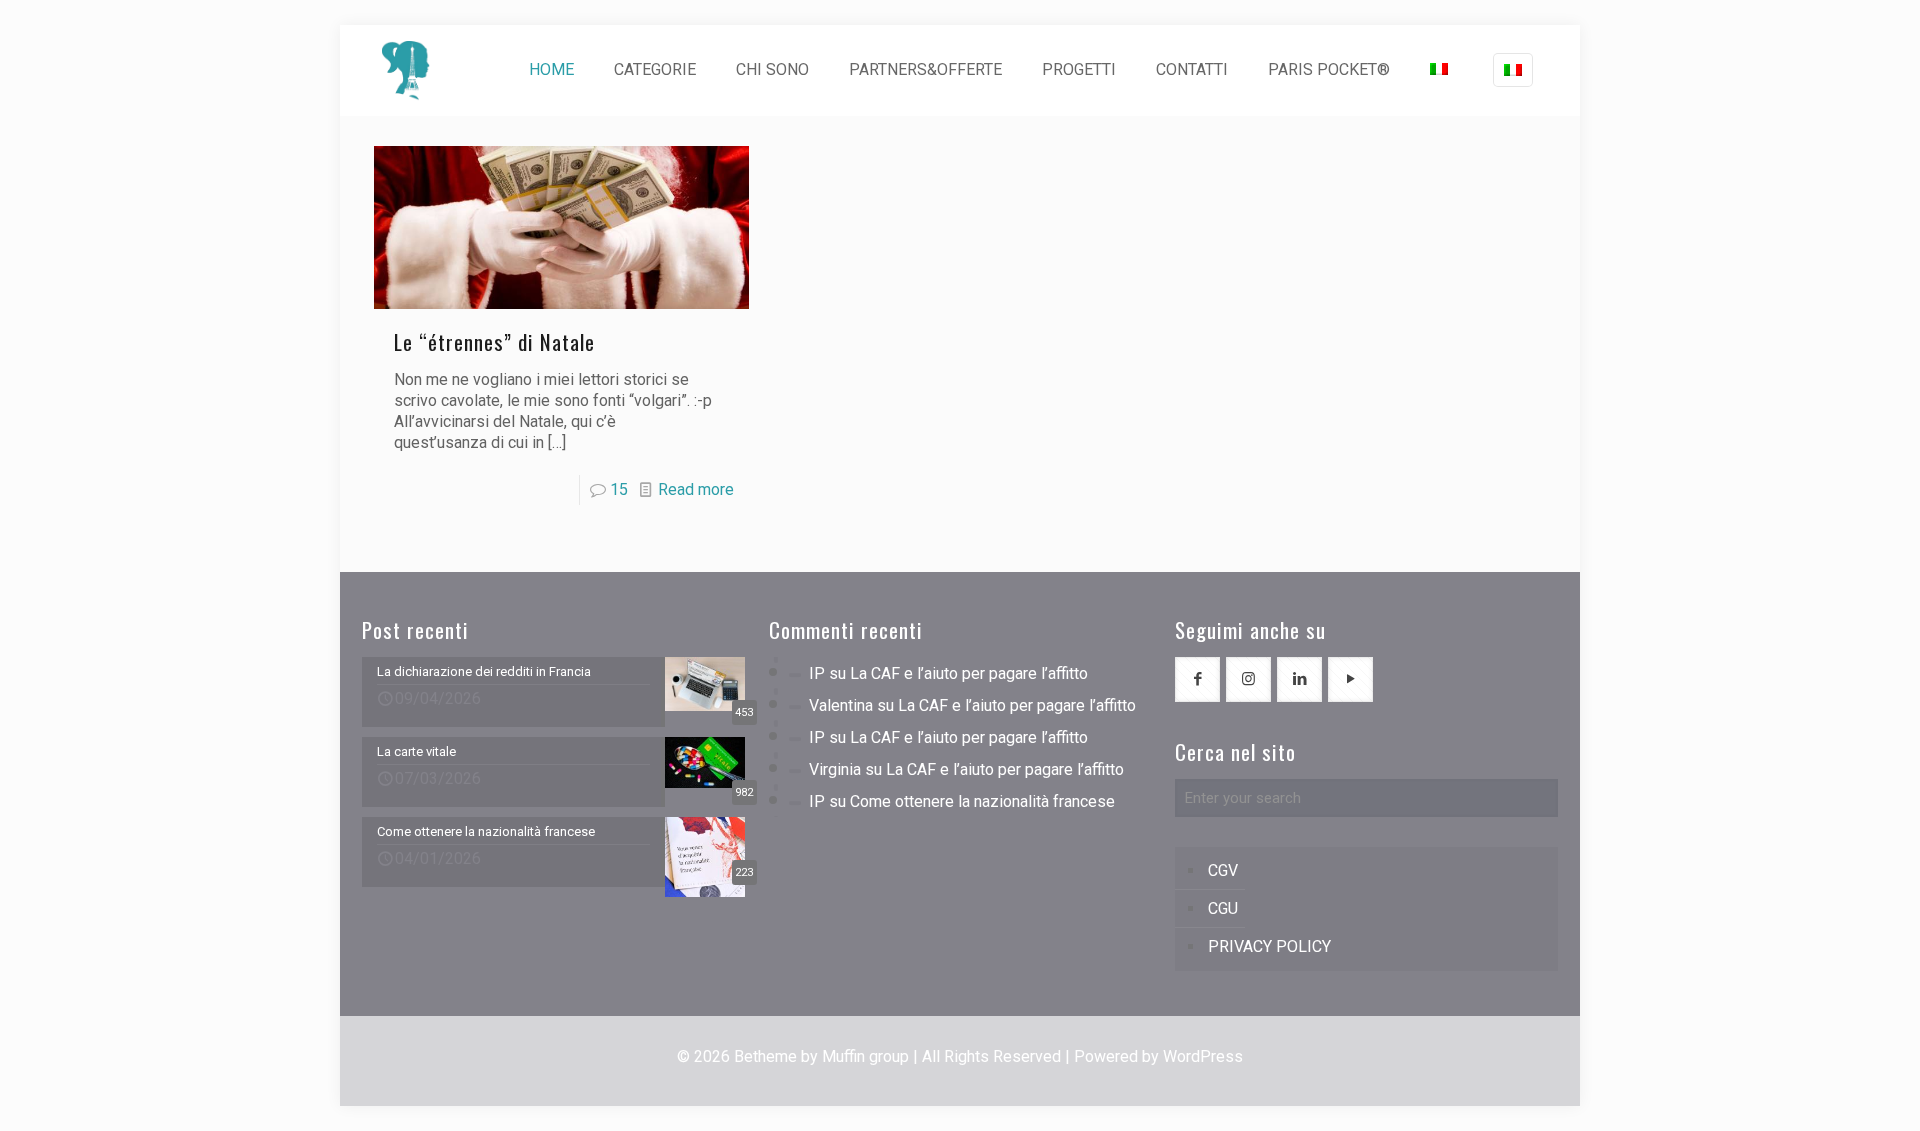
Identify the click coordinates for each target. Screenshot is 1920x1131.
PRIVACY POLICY (1269, 946)
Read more (696, 489)
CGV (1223, 870)
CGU (1223, 908)
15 (619, 489)
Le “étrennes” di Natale (494, 341)
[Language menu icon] (1513, 70)
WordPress (1203, 1056)
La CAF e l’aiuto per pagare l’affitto (969, 673)
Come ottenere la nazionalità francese (982, 801)
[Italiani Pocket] (406, 70)
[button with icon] (1197, 679)
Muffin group (865, 1056)
